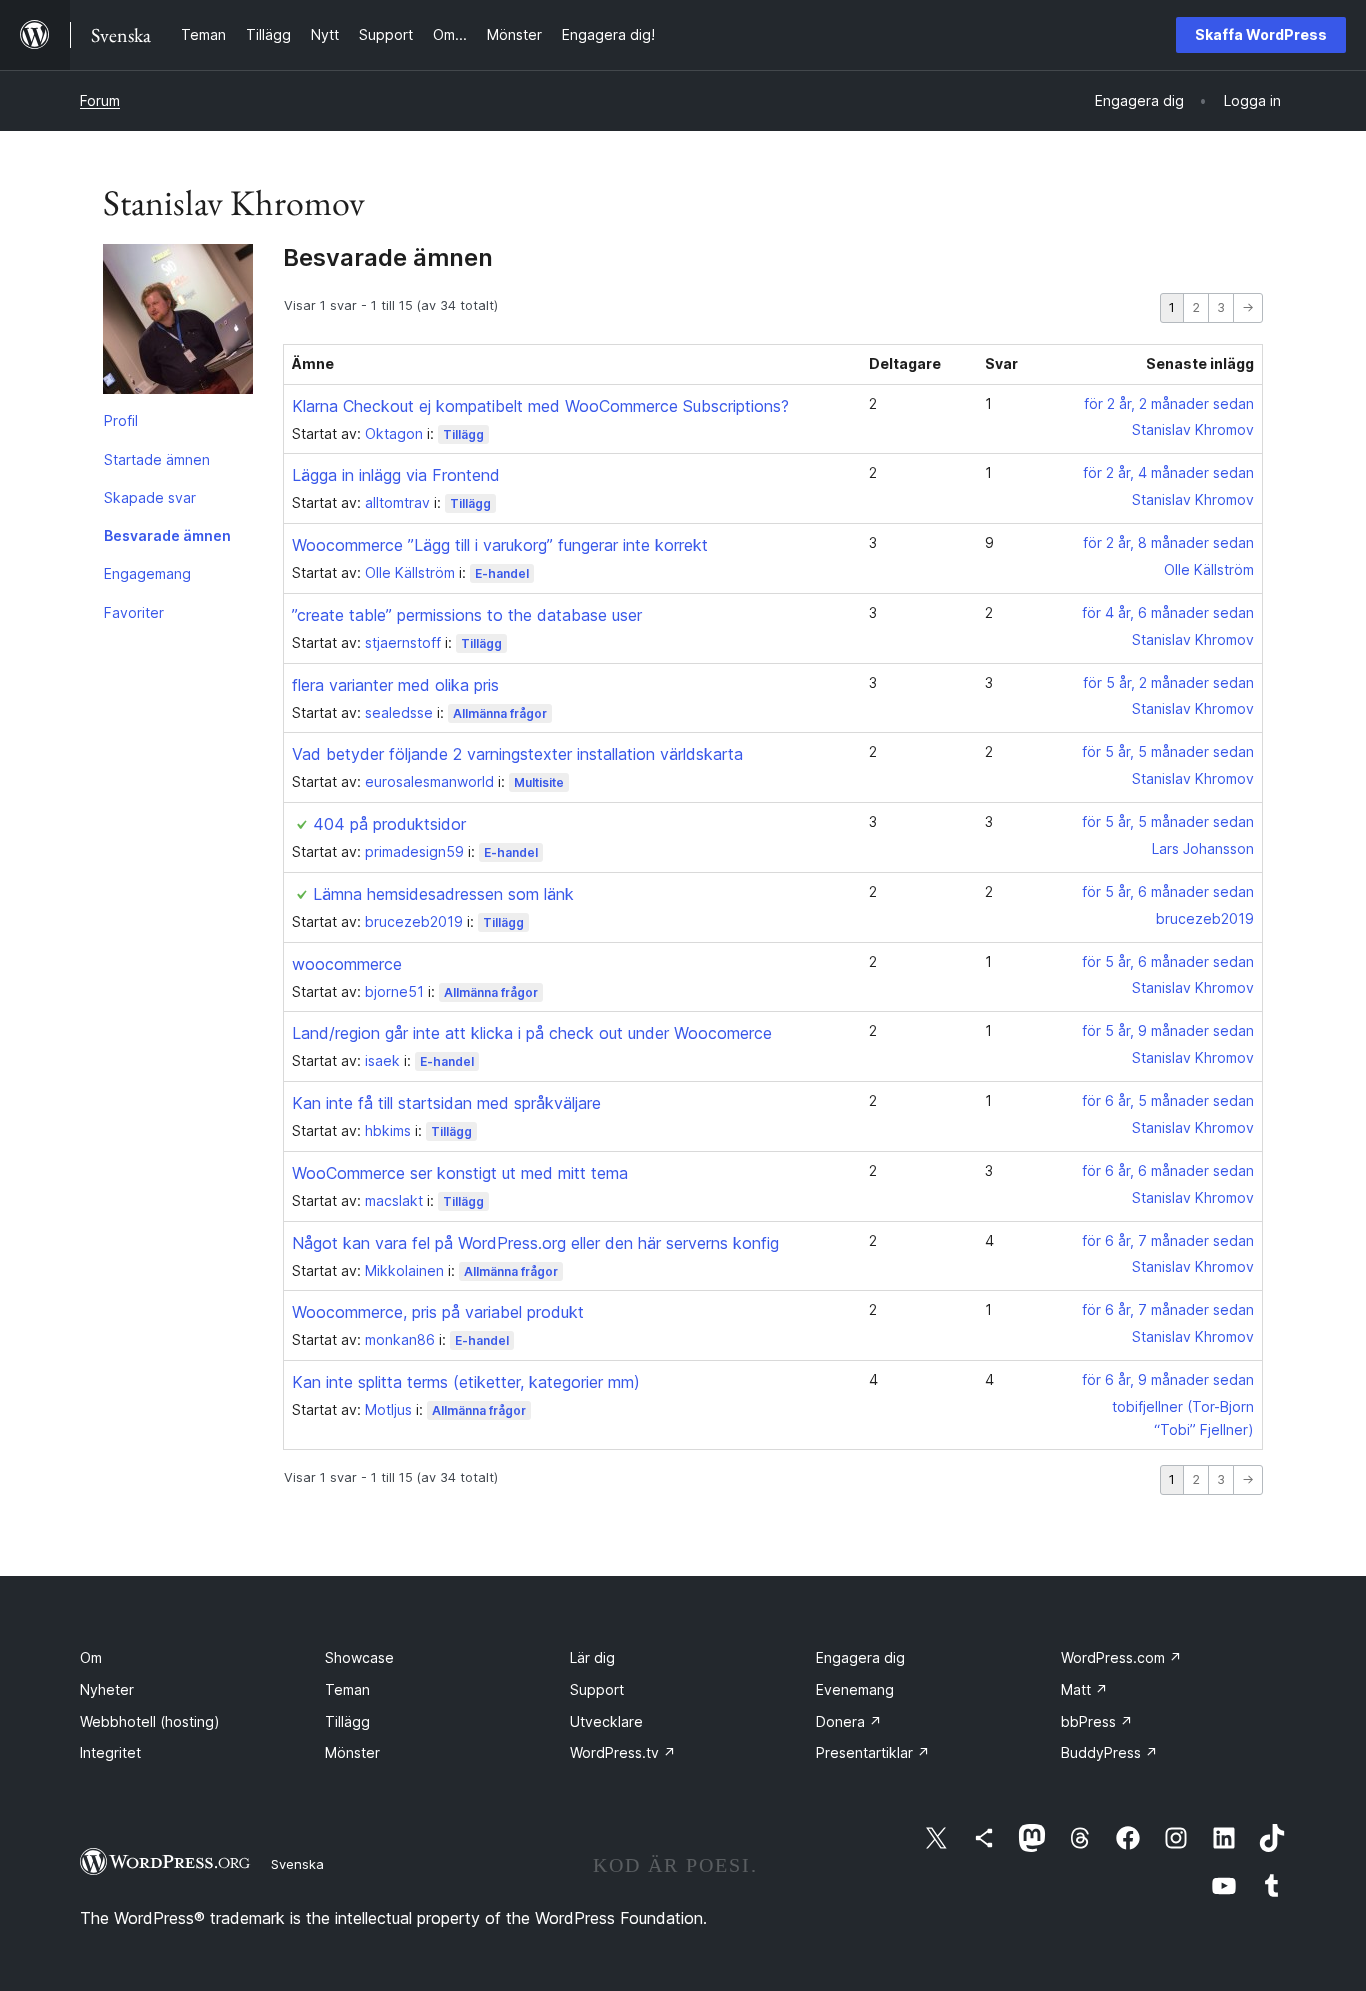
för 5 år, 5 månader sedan (1168, 751)
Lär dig (592, 1657)
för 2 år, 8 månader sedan (1168, 542)
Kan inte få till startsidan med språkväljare (446, 1103)
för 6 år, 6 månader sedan (1168, 1170)
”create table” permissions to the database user (467, 615)
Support (597, 1689)
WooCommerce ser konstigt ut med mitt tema (460, 1173)
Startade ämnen (157, 459)
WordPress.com (1121, 1657)
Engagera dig (860, 1657)
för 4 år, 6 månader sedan (1168, 612)
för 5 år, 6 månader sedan (1168, 891)
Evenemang (855, 1689)
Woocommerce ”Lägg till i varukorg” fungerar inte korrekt (500, 545)
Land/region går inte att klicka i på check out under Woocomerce (532, 1033)
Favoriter (134, 612)
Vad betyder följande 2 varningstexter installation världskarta (517, 754)
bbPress (1097, 1721)
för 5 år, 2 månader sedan (1168, 682)
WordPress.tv (623, 1752)
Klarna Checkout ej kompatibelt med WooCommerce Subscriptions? (540, 406)
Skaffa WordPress (1261, 34)
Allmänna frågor (500, 713)
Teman (347, 1689)
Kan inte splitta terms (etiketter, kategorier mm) (466, 1382)
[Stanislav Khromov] (178, 323)
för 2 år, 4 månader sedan (1168, 472)
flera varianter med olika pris (395, 685)
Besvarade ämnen (167, 535)
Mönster (352, 1752)
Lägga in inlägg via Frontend (396, 475)
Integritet (110, 1752)
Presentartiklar (873, 1752)
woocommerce (347, 964)
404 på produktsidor (389, 824)
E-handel (502, 573)
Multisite (539, 782)
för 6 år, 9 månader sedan (1168, 1379)
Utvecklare (606, 1721)
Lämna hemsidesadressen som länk (443, 894)
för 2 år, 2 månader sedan (1169, 403)
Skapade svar (150, 497)
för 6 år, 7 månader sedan (1168, 1240)
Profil (121, 420)
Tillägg (463, 434)
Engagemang (147, 573)
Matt (1084, 1689)
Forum (100, 100)
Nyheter (107, 1689)
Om (91, 1657)
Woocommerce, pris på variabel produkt (438, 1312)
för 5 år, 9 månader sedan (1168, 1030)
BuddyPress (1109, 1752)
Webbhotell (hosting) (150, 1721)
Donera (849, 1721)
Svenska (297, 1864)
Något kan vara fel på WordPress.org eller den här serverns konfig (535, 1243)
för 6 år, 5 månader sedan (1168, 1100)
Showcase (359, 1657)
